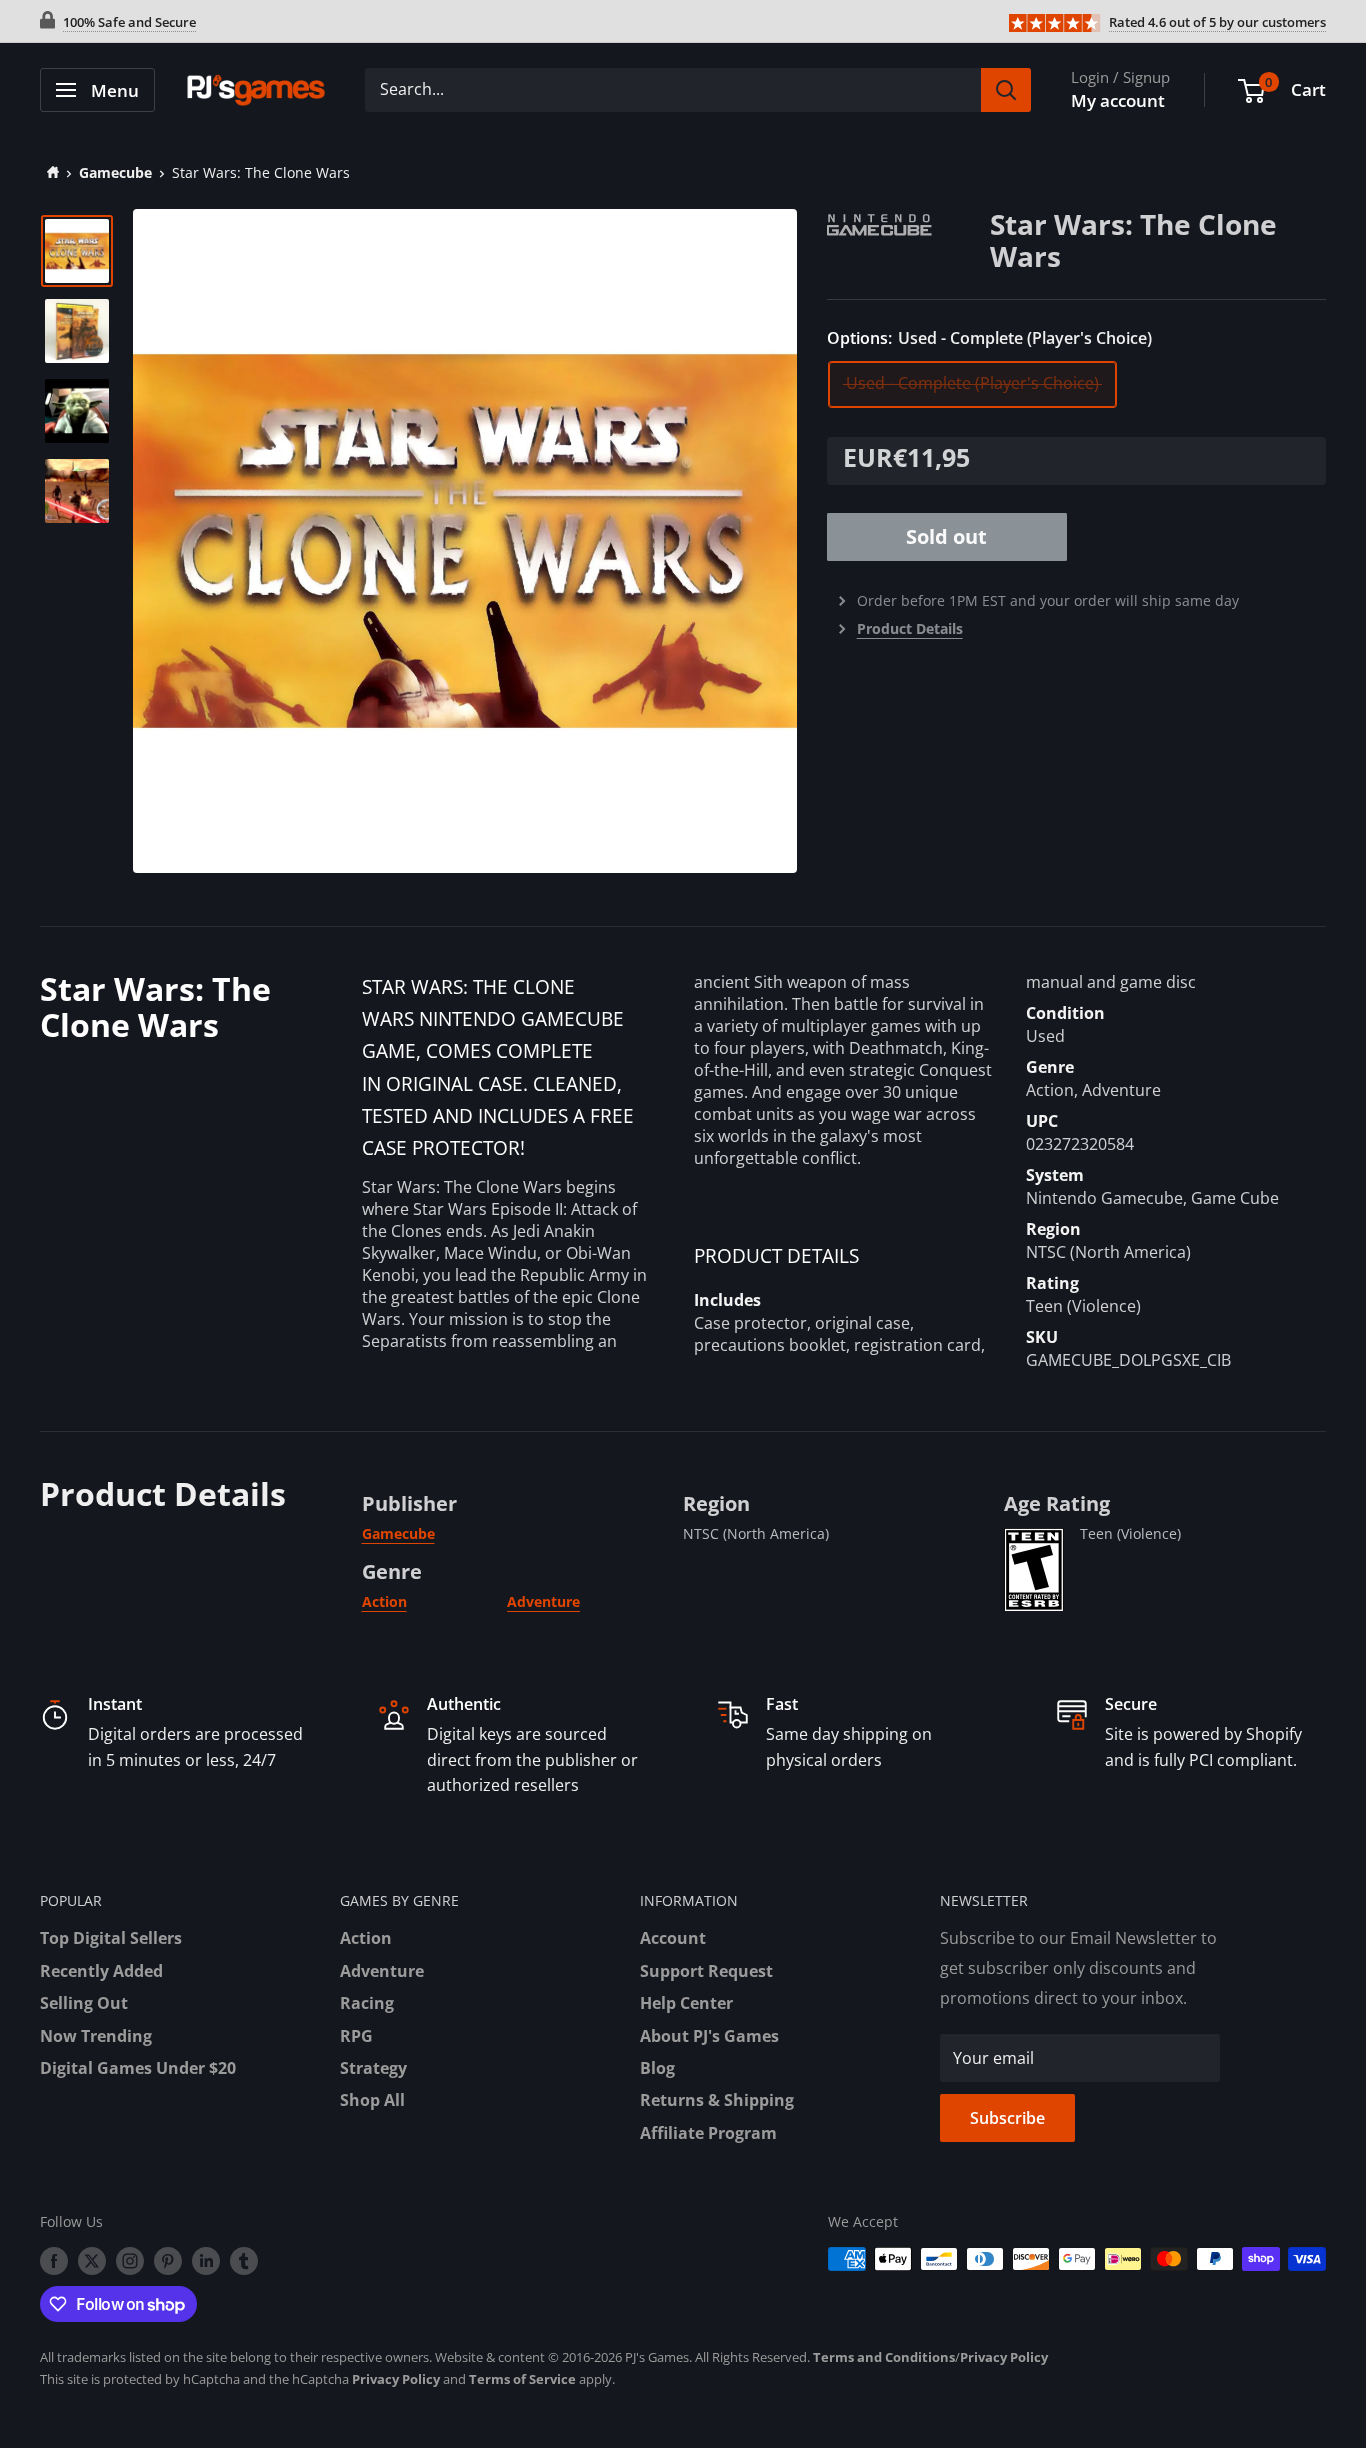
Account (673, 1938)
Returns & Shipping (717, 2100)
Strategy (373, 2068)
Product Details (910, 628)
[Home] (49, 172)
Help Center (686, 2003)
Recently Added (101, 1971)
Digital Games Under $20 (138, 2068)
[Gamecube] (908, 222)
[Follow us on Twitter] (92, 2261)
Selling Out (84, 2003)
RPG (356, 2036)
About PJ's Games (709, 2036)
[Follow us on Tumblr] (244, 2261)
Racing (367, 2003)
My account (1118, 100)
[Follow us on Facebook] (54, 2261)
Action (384, 1601)
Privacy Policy (1004, 2357)
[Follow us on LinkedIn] (206, 2261)
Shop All (372, 2100)
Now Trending (96, 2036)
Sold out (946, 536)
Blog (657, 2068)
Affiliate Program (708, 2133)
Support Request (706, 1971)
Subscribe (1007, 2118)
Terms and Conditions (884, 2357)
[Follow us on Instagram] (130, 2261)
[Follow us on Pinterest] (168, 2261)
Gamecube (115, 172)
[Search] (1006, 90)
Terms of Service (522, 2379)
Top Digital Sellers (111, 1938)
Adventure (543, 1601)
